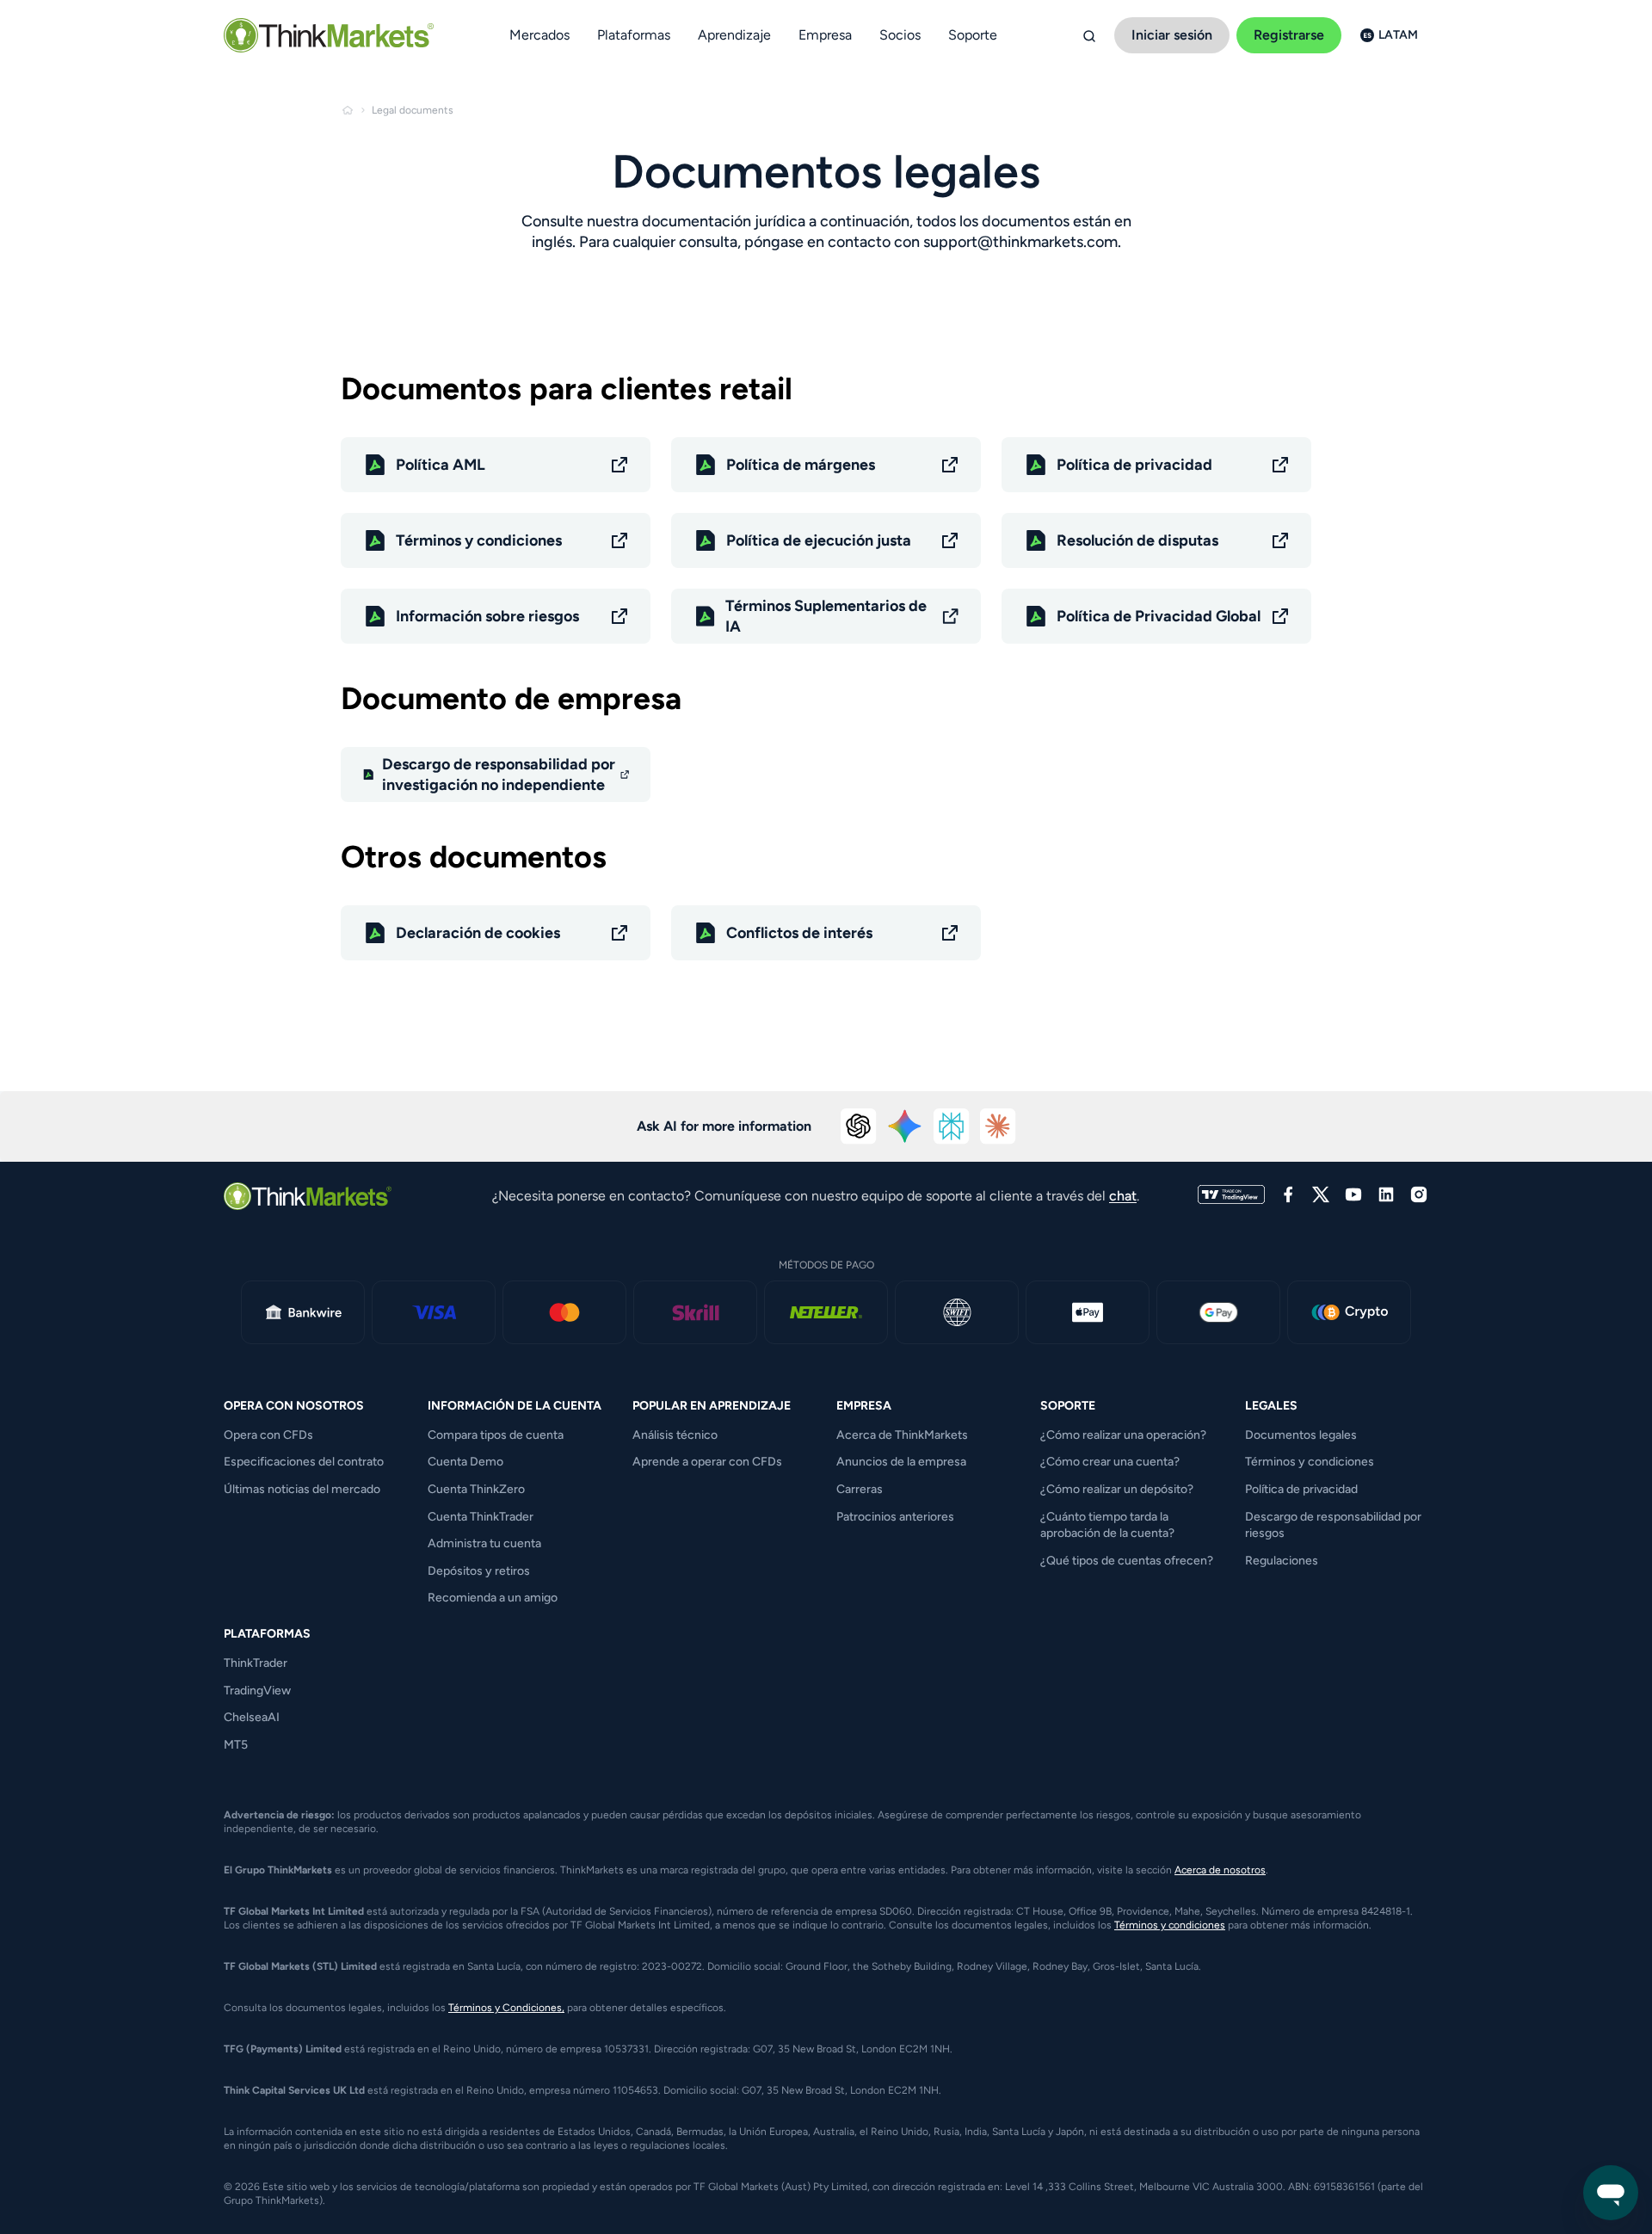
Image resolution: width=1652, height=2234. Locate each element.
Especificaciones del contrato (304, 1462)
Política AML (441, 465)
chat (1123, 1196)
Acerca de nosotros (1220, 1870)
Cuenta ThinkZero (476, 1489)
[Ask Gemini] (905, 1126)
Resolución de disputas (1137, 540)
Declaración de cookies (478, 933)
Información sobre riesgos (487, 616)
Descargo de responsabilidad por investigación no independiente (499, 774)
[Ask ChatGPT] (859, 1126)
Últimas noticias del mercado (302, 1489)
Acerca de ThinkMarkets (902, 1435)
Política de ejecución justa (819, 540)
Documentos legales (1301, 1435)
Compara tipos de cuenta (496, 1435)
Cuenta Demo (465, 1462)
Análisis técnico (675, 1435)
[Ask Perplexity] (952, 1126)
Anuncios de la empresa (901, 1462)
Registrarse (1289, 35)
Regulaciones (1282, 1561)
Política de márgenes (801, 465)
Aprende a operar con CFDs (707, 1462)
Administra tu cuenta (484, 1543)
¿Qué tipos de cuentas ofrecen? (1127, 1561)
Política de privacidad (1134, 465)
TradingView (257, 1691)
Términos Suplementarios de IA (826, 616)
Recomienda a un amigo (493, 1598)
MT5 (236, 1745)
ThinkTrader (256, 1663)
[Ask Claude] (998, 1126)
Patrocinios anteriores (895, 1517)
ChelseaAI (252, 1717)
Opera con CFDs (268, 1435)
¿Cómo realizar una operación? (1123, 1435)
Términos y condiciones (479, 540)
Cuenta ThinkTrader (481, 1517)
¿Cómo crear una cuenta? (1110, 1462)
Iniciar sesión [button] (1172, 35)
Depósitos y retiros (479, 1571)
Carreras (860, 1489)
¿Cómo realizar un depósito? (1117, 1489)
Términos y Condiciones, (506, 2008)
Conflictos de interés (799, 933)
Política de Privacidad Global (1159, 616)
